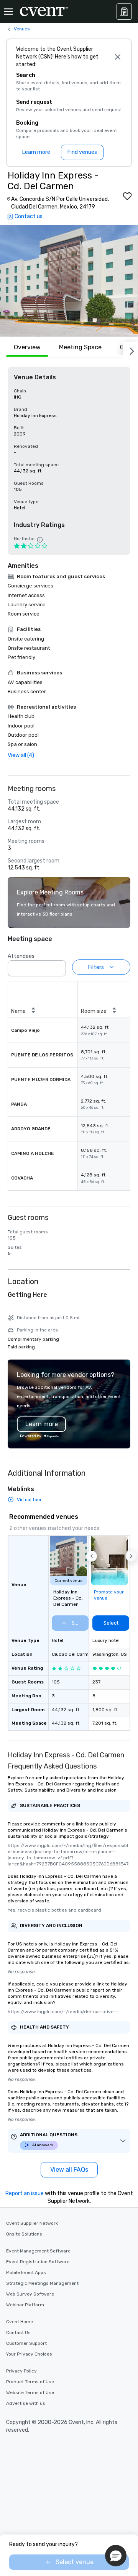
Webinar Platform (25, 2305)
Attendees (21, 956)
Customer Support (26, 2343)
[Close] (118, 57)
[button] (69, 281)
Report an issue (25, 2193)
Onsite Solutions (24, 2234)
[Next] (130, 350)
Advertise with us (26, 2403)
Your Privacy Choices (29, 2354)
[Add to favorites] (127, 196)
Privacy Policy (21, 2371)
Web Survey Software (30, 2294)
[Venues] (124, 12)
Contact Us (18, 2332)
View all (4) (21, 755)
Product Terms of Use (30, 2382)
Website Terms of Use (30, 2392)
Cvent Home (20, 2322)
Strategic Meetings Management (42, 2283)
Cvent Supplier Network (32, 2223)
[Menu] (8, 12)
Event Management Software (38, 2251)
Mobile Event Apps (26, 2272)
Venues (22, 29)
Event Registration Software (38, 2262)
